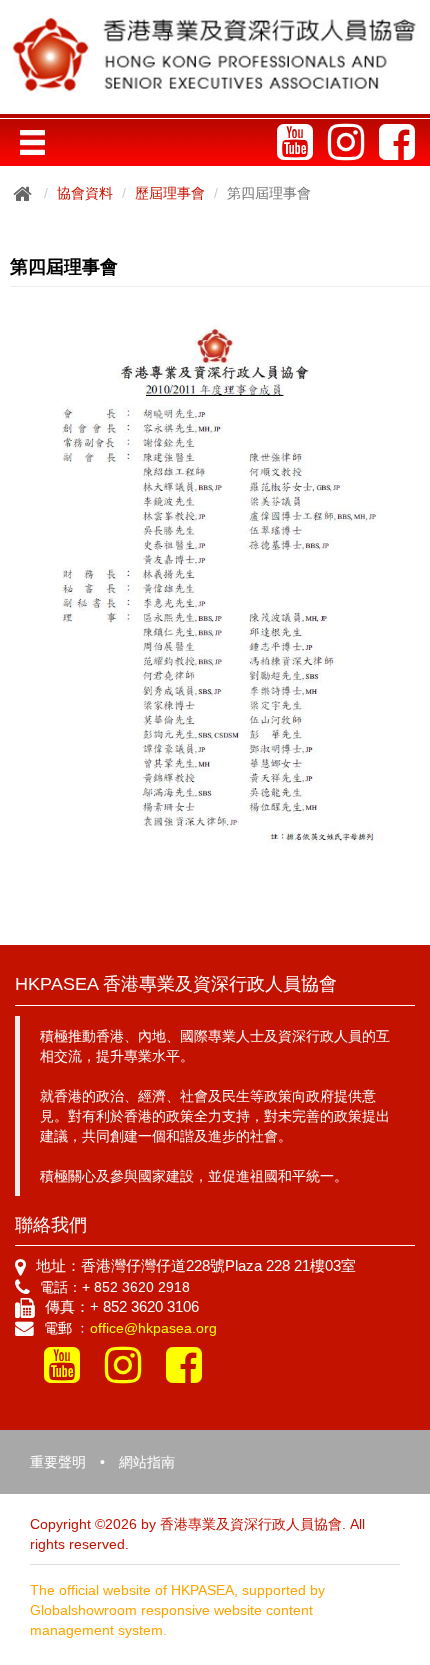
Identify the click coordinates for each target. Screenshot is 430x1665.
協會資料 (85, 193)
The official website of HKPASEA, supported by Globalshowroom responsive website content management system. (177, 1610)
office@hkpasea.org (153, 1328)
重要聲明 (58, 1462)
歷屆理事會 (170, 193)
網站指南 (147, 1462)
